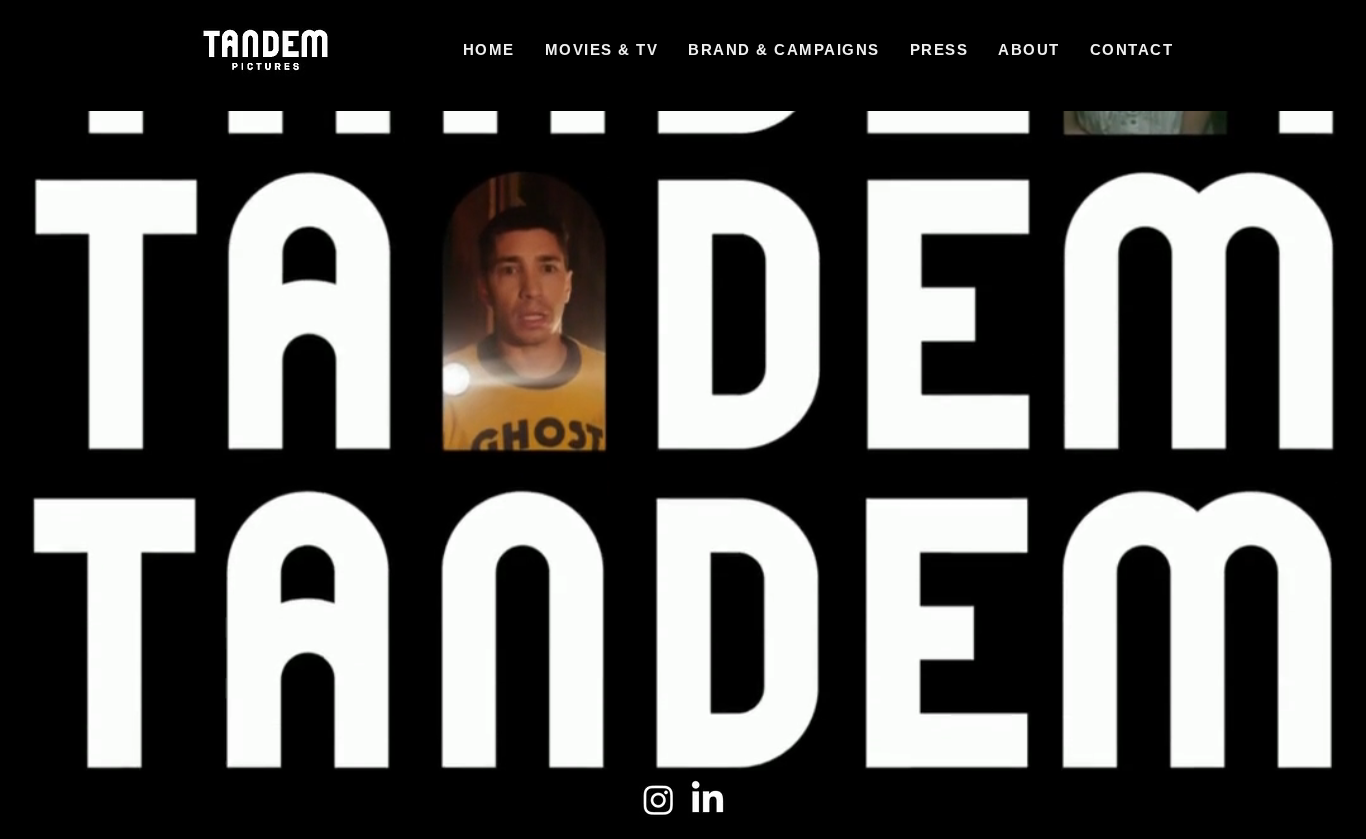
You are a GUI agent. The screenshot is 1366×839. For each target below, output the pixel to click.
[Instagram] (658, 799)
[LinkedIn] (707, 799)
